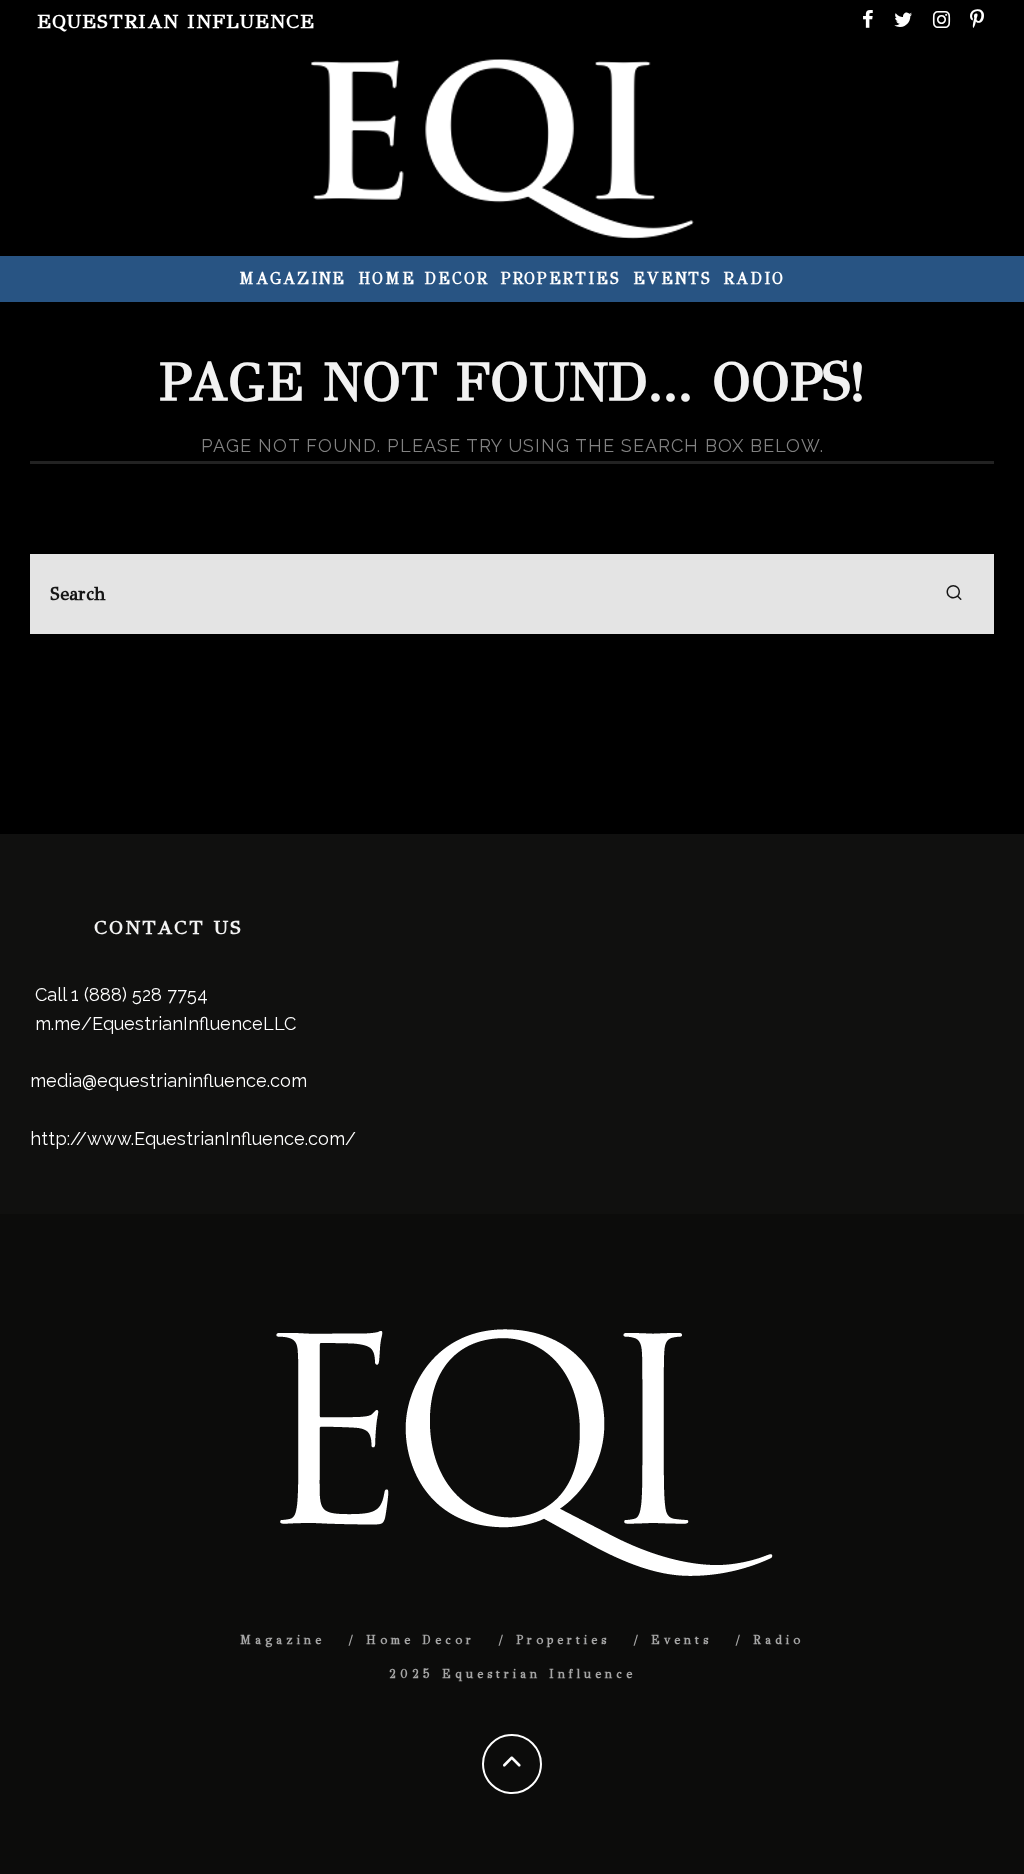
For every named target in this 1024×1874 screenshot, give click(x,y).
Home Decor (423, 278)
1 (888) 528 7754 (139, 994)
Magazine (292, 278)
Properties (561, 278)
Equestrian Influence (176, 21)
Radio (754, 278)
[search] (954, 594)
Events (673, 278)
